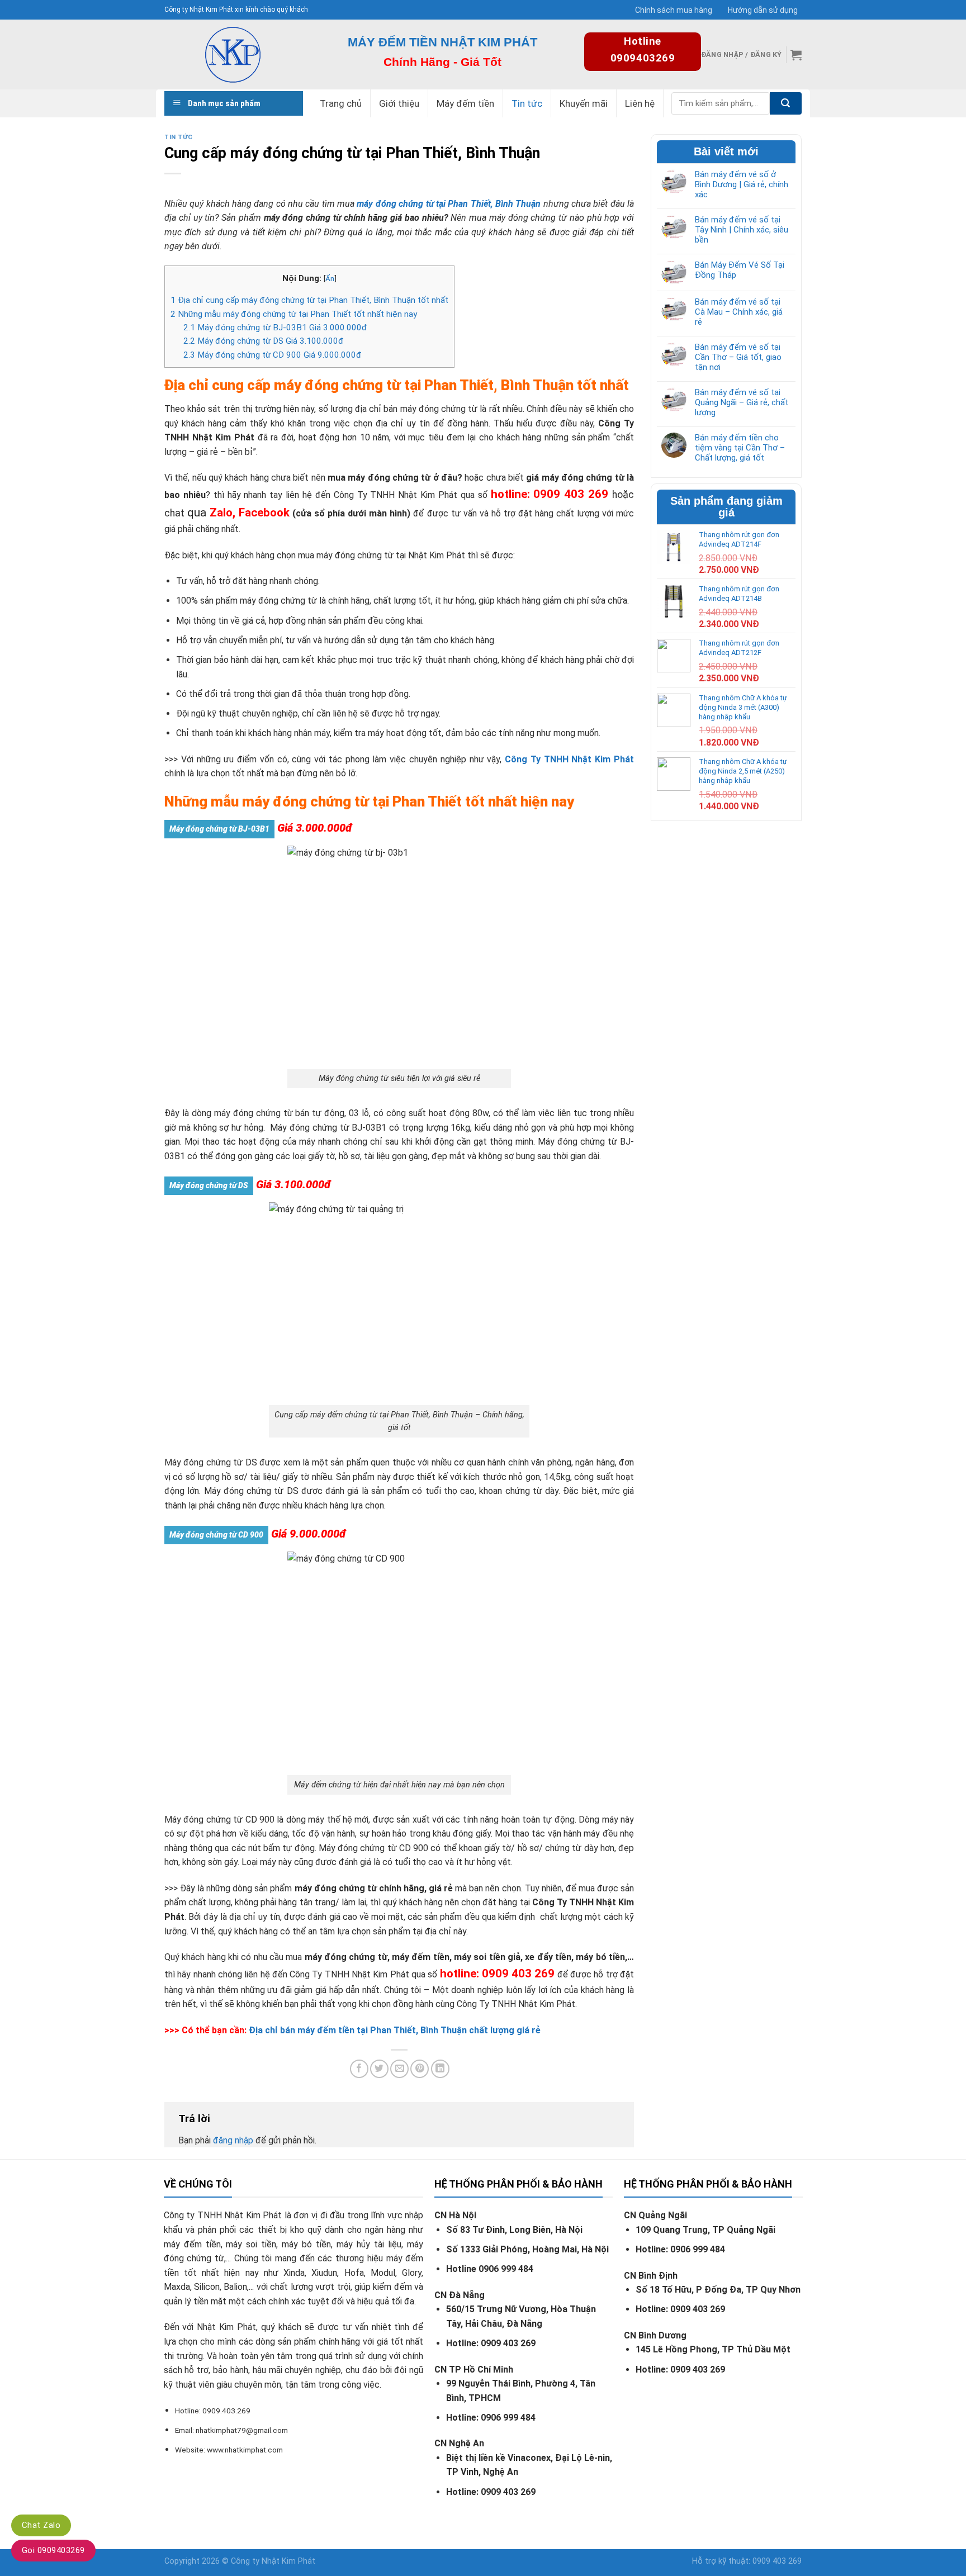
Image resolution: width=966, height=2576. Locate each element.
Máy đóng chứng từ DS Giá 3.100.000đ (264, 341)
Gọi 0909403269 (53, 2550)
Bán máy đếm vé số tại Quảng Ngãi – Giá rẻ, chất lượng (742, 402)
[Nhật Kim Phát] (233, 54)
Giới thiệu (399, 103)
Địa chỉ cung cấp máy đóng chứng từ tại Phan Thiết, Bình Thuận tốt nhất (309, 300)
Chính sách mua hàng (674, 10)
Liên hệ (640, 103)
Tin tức (527, 103)
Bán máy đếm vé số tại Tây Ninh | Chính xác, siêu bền (742, 230)
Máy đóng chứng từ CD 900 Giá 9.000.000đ (273, 355)
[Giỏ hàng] (796, 55)
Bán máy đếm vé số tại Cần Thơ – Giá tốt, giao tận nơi (738, 357)
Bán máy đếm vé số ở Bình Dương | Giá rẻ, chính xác (742, 184)
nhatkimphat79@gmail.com (242, 2430)
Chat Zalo (41, 2525)
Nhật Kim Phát (288, 2561)
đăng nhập (233, 2140)
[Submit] (786, 103)
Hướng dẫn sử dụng (763, 10)
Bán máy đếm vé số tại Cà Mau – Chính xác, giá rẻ (739, 312)
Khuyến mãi (584, 103)
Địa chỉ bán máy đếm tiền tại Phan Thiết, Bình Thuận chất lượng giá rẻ (395, 2030)
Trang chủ (341, 103)
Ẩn (330, 278)
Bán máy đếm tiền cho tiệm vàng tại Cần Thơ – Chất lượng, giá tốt (740, 448)
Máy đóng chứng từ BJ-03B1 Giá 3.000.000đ (275, 328)
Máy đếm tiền (465, 103)
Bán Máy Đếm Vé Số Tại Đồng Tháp (740, 270)
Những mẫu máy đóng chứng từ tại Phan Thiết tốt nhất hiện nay (294, 314)
